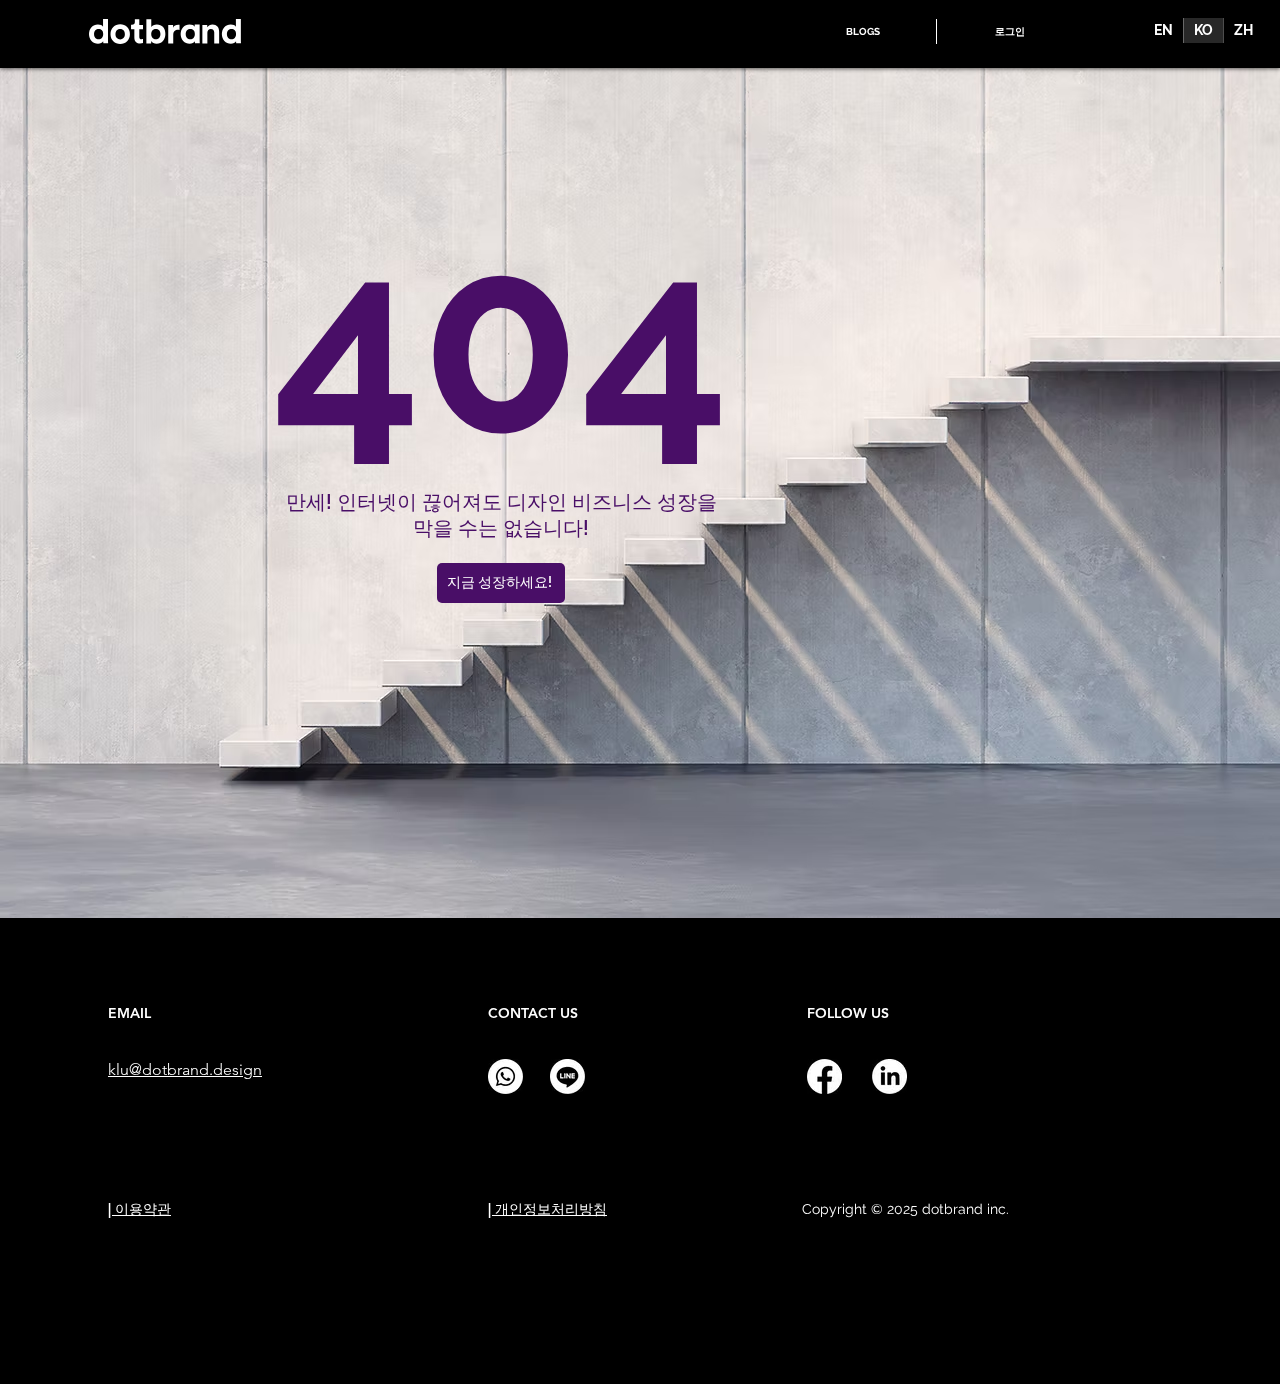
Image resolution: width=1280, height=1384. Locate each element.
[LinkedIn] (889, 1076)
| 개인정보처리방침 (547, 1209)
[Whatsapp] (505, 1076)
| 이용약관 (139, 1209)
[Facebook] (824, 1076)
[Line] (567, 1076)
